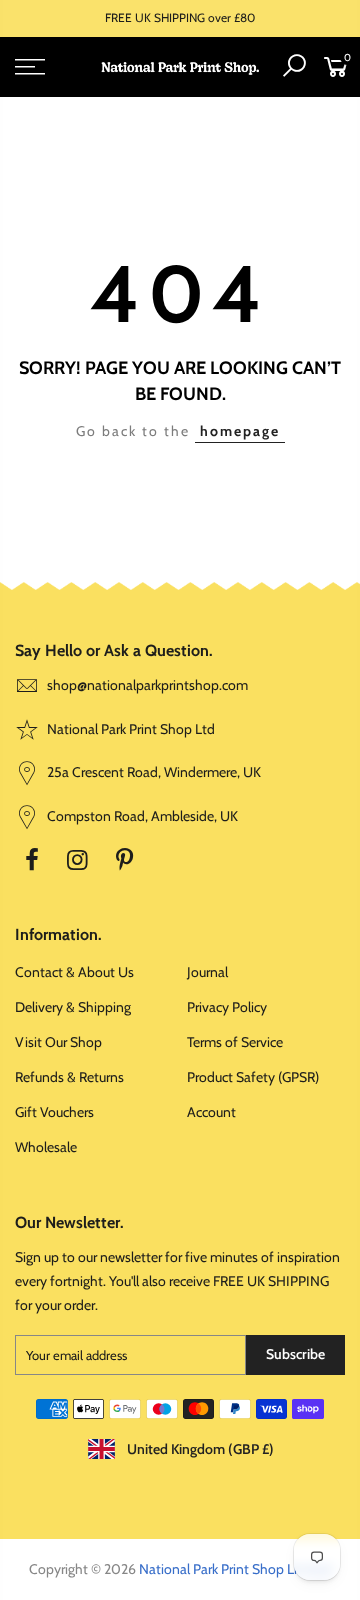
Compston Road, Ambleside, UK (141, 816)
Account (211, 1112)
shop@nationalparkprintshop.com (147, 685)
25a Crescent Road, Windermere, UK (152, 772)
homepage (240, 431)
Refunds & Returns (69, 1077)
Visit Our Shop (58, 1042)
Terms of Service (235, 1042)
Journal (207, 972)
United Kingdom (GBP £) (199, 1449)
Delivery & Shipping (73, 1007)
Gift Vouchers (54, 1112)
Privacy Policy (227, 1007)
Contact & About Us (74, 972)
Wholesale (46, 1147)
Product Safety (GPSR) (253, 1077)
